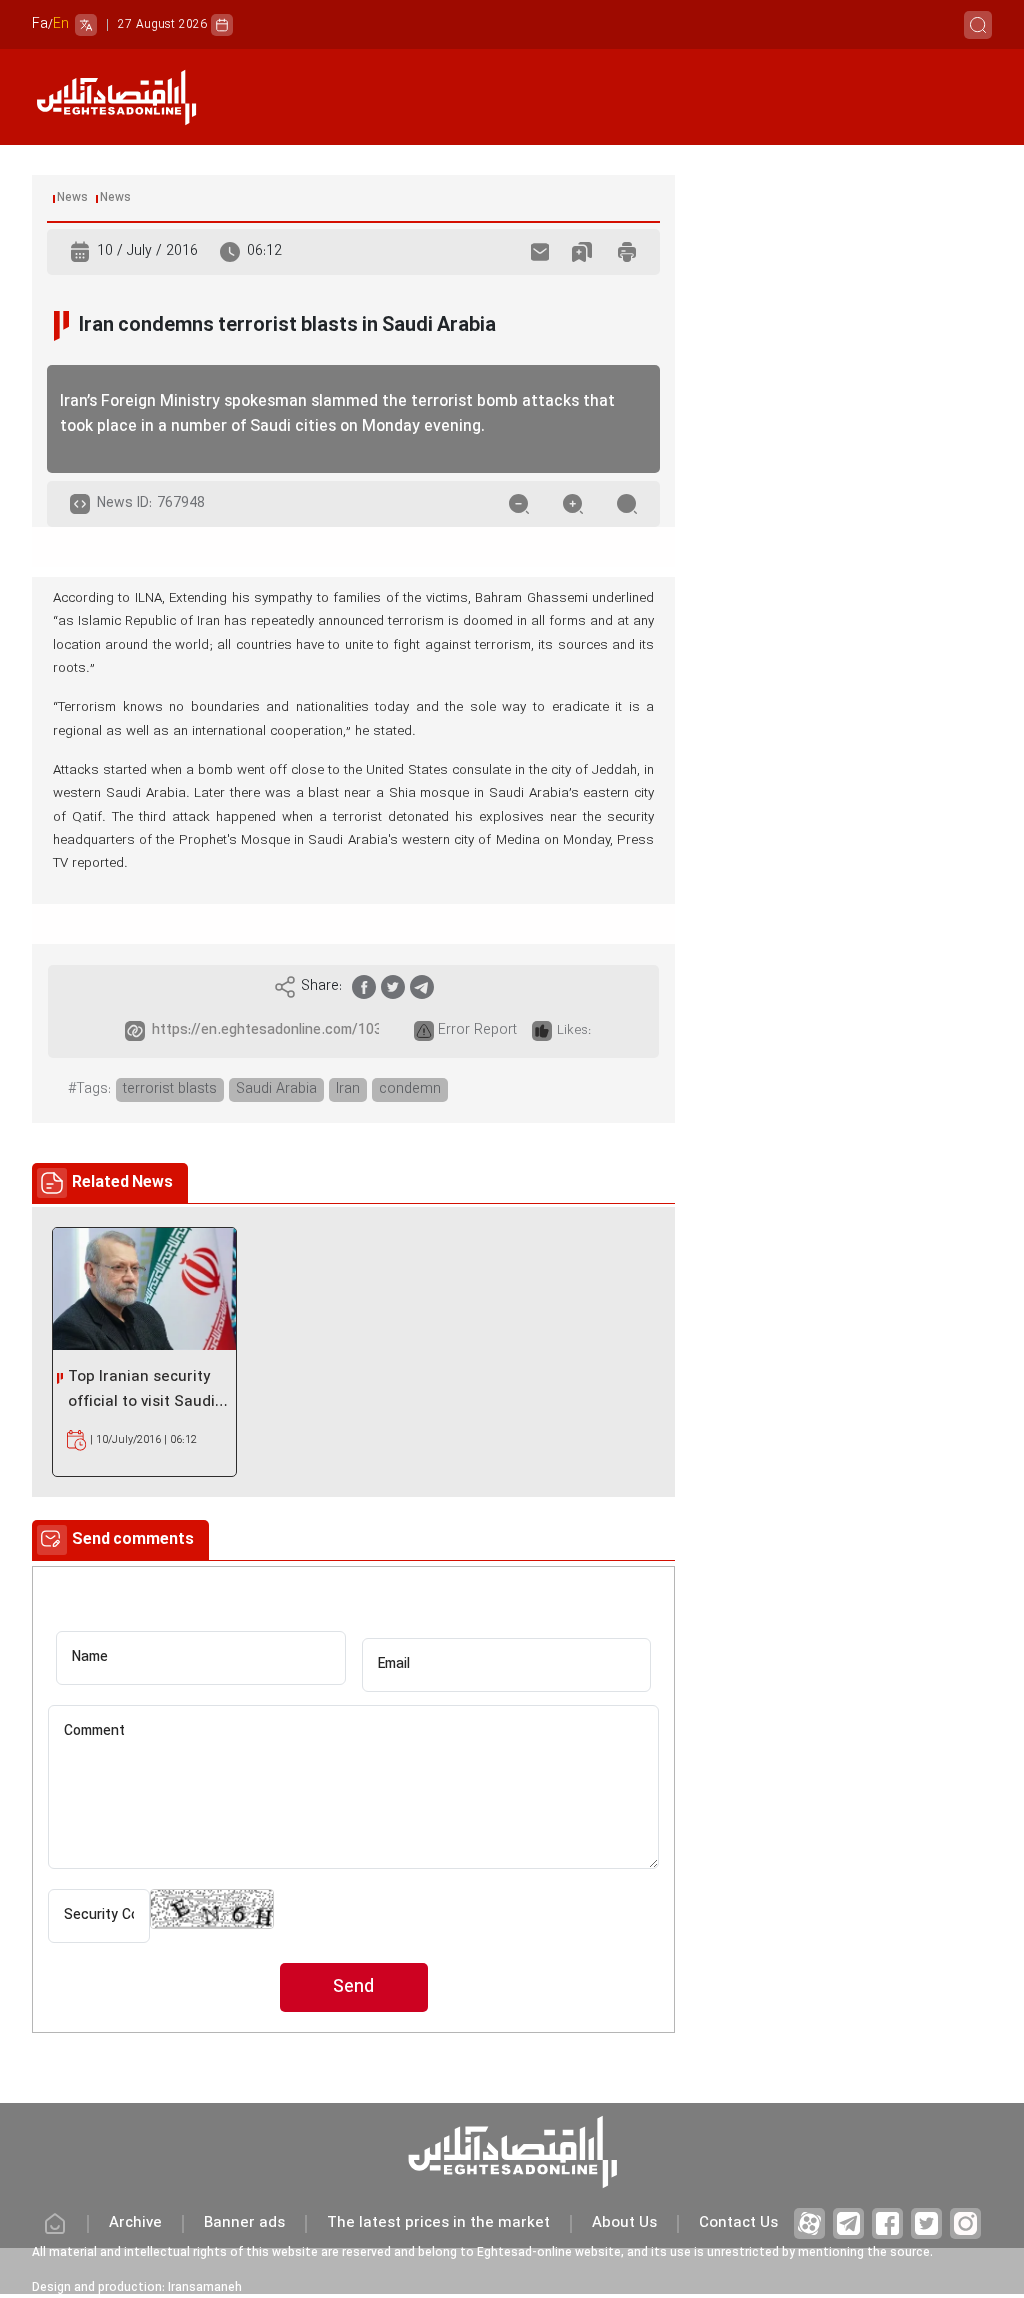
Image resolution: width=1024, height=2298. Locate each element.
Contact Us (738, 2223)
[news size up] (573, 504)
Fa (40, 24)
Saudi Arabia (276, 1089)
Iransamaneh (205, 2288)
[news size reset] (627, 504)
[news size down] (519, 504)
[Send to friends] (540, 252)
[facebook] (364, 987)
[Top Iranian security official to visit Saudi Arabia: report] (144, 1289)
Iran (348, 1089)
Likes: (574, 1031)
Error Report (477, 1030)
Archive (135, 2223)
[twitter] (393, 987)
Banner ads (244, 2223)
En (61, 24)
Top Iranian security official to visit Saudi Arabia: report (141, 1390)
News (72, 198)
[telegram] (422, 987)
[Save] (582, 252)
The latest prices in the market (438, 2223)
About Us (624, 2223)
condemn (410, 1089)
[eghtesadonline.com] (116, 97)
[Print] (627, 252)
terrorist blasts (170, 1089)
